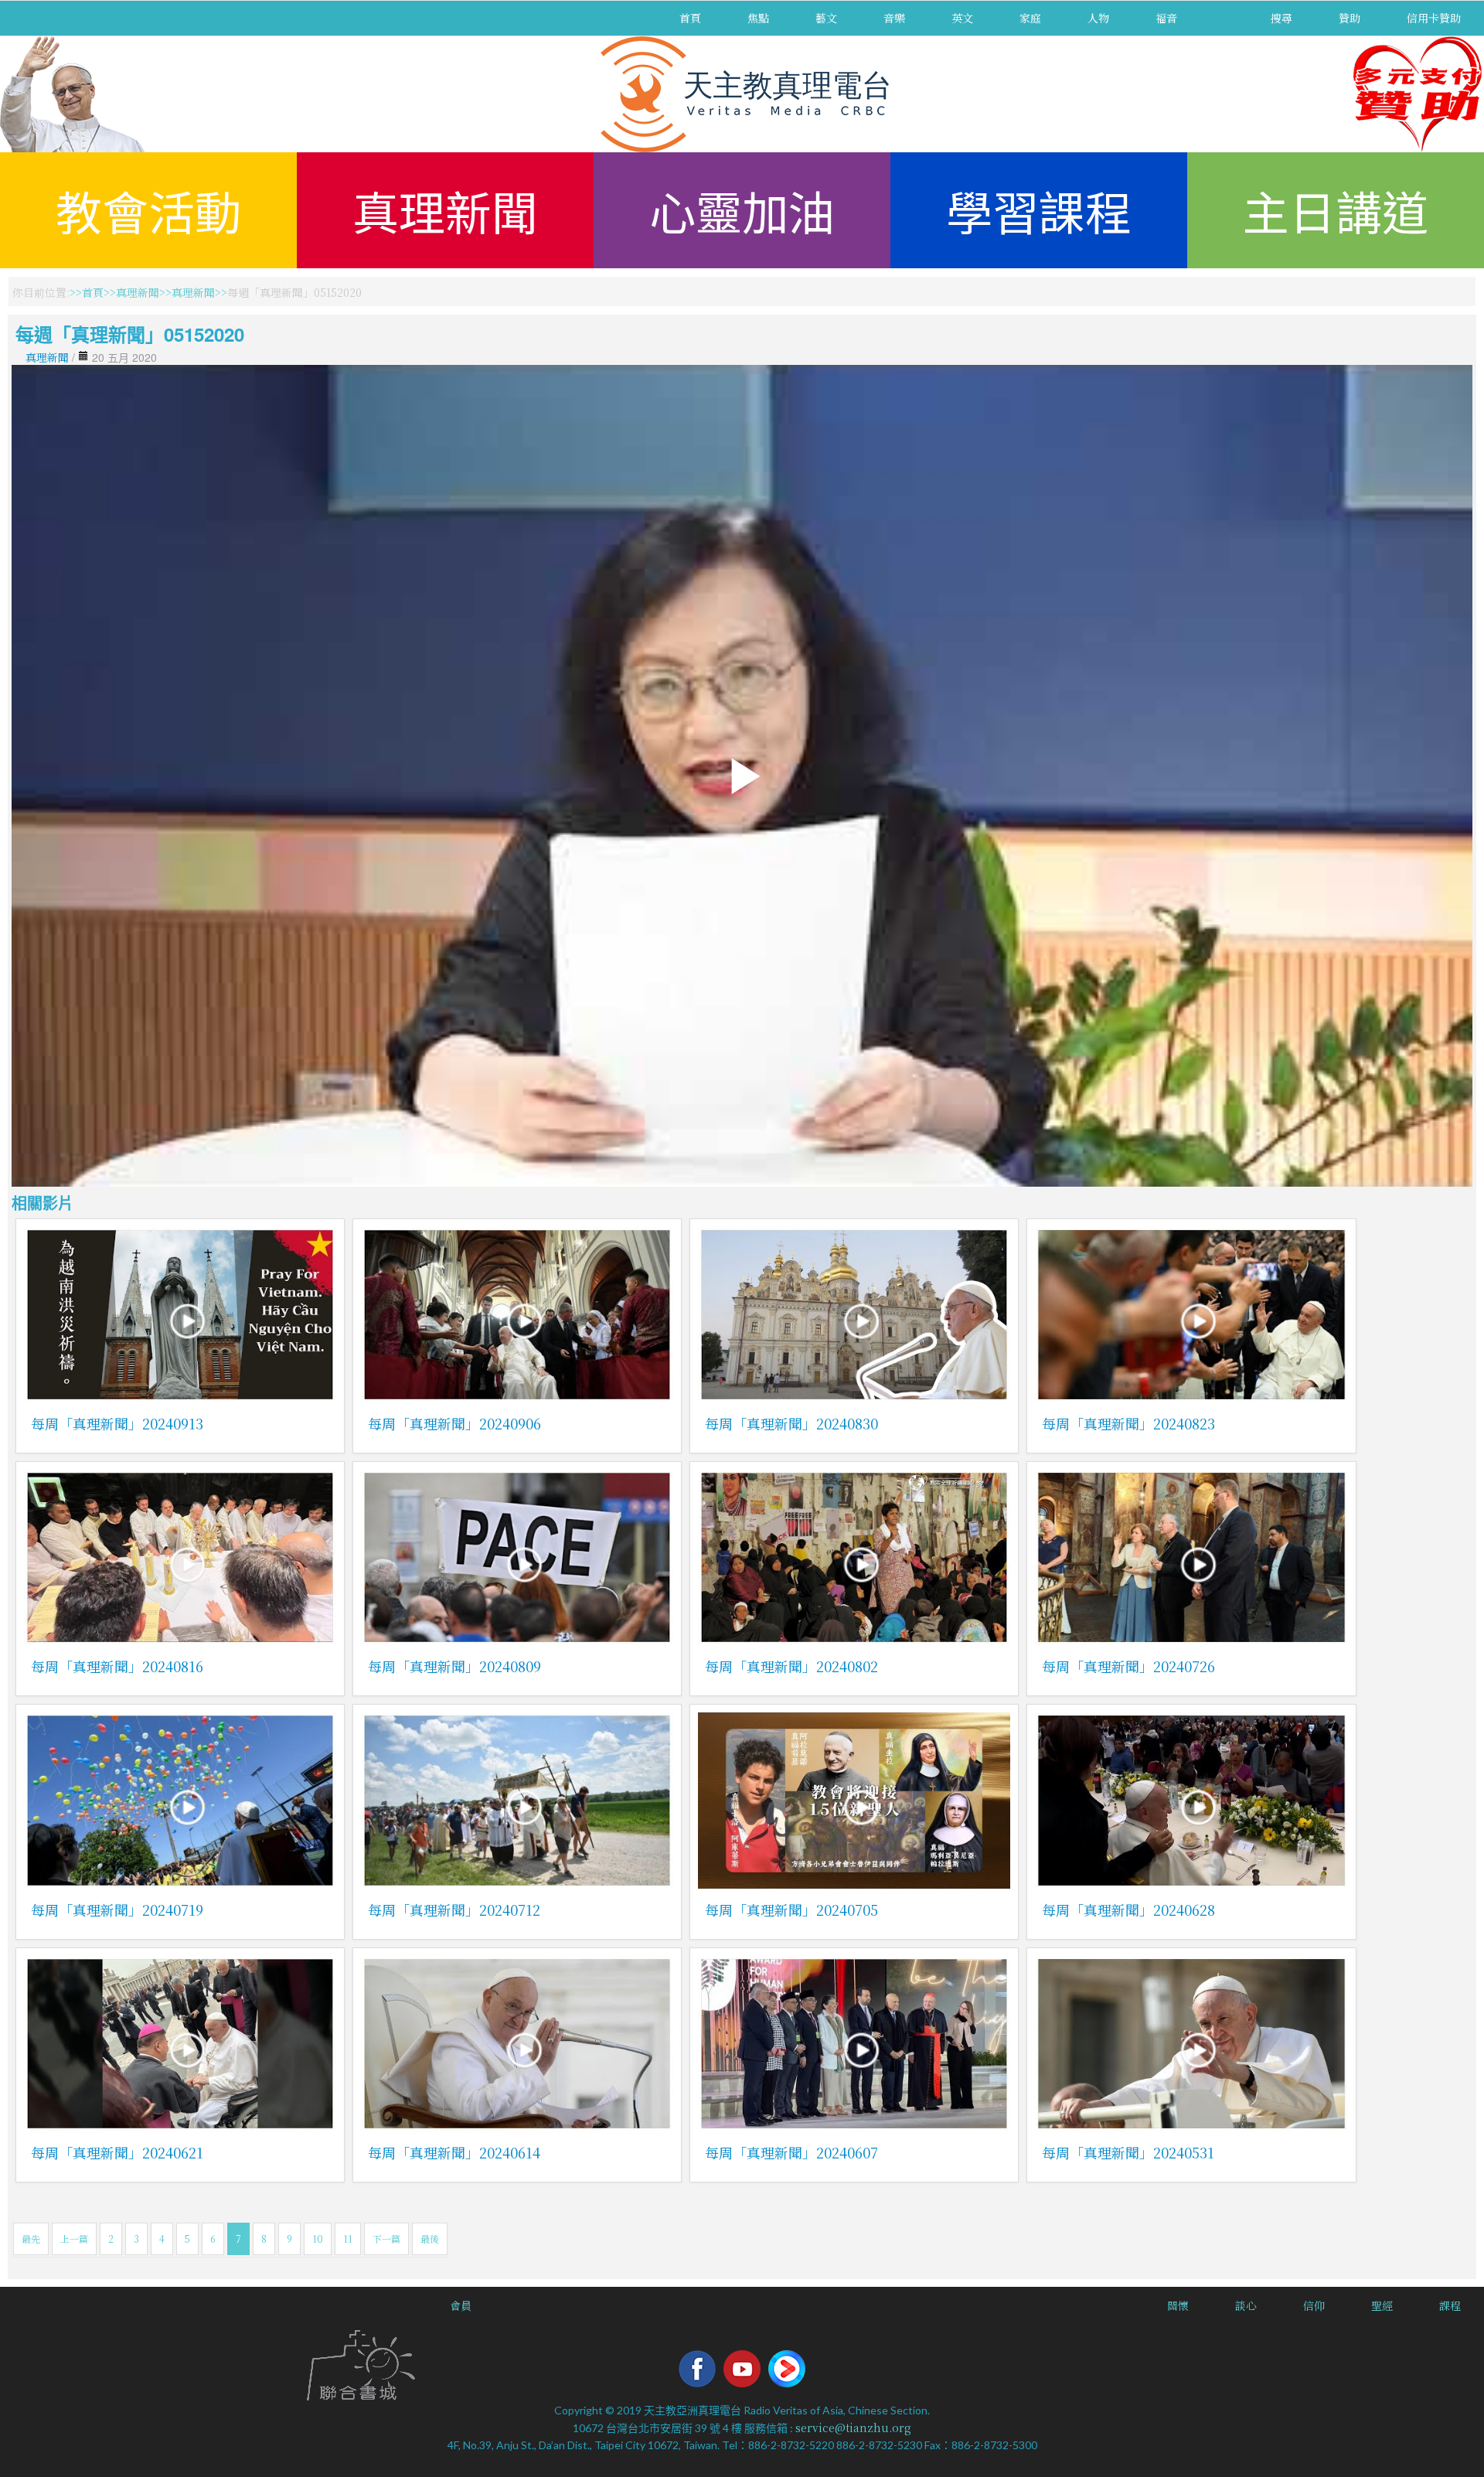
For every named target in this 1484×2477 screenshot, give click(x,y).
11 (348, 2238)
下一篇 (386, 2238)
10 (318, 2238)
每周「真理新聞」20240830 (791, 1423)
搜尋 (1281, 18)
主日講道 (1336, 210)
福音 (1166, 18)
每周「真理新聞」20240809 (454, 1666)
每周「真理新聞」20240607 (791, 2152)
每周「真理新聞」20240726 (1128, 1666)
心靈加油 (742, 210)
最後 (430, 2238)
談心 (1246, 2305)
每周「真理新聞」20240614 (454, 2152)
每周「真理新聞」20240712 (454, 1910)
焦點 (758, 18)
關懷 (1178, 2305)
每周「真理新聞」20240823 (1128, 1423)
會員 (461, 2305)
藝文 (826, 18)
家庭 (1030, 18)
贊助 (1350, 18)
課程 (1450, 2305)
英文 (962, 18)
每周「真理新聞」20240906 (454, 1423)
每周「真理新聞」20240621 (117, 2152)
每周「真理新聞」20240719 (117, 1910)
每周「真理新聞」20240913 (117, 1423)
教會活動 (148, 210)
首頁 (690, 18)
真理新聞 (445, 210)
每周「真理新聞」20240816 (117, 1666)
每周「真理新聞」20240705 (791, 1910)
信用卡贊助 (1434, 18)
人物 (1098, 18)
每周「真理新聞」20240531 (1128, 2152)
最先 (31, 2238)
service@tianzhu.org (853, 2428)
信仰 (1314, 2305)
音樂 (894, 18)
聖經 (1382, 2305)
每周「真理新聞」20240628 (1128, 1910)
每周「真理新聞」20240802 (791, 1666)
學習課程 (1039, 210)
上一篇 (74, 2238)
